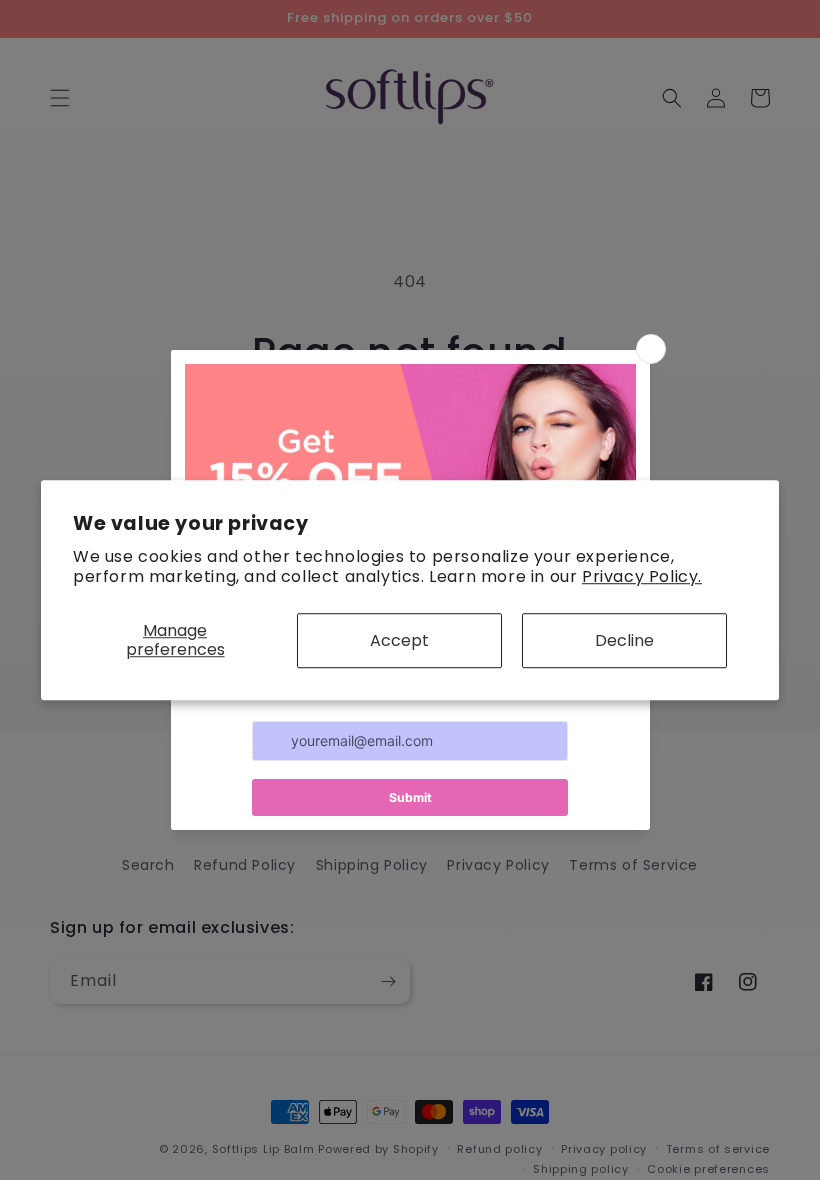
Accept (399, 640)
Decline (624, 640)
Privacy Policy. (642, 577)
